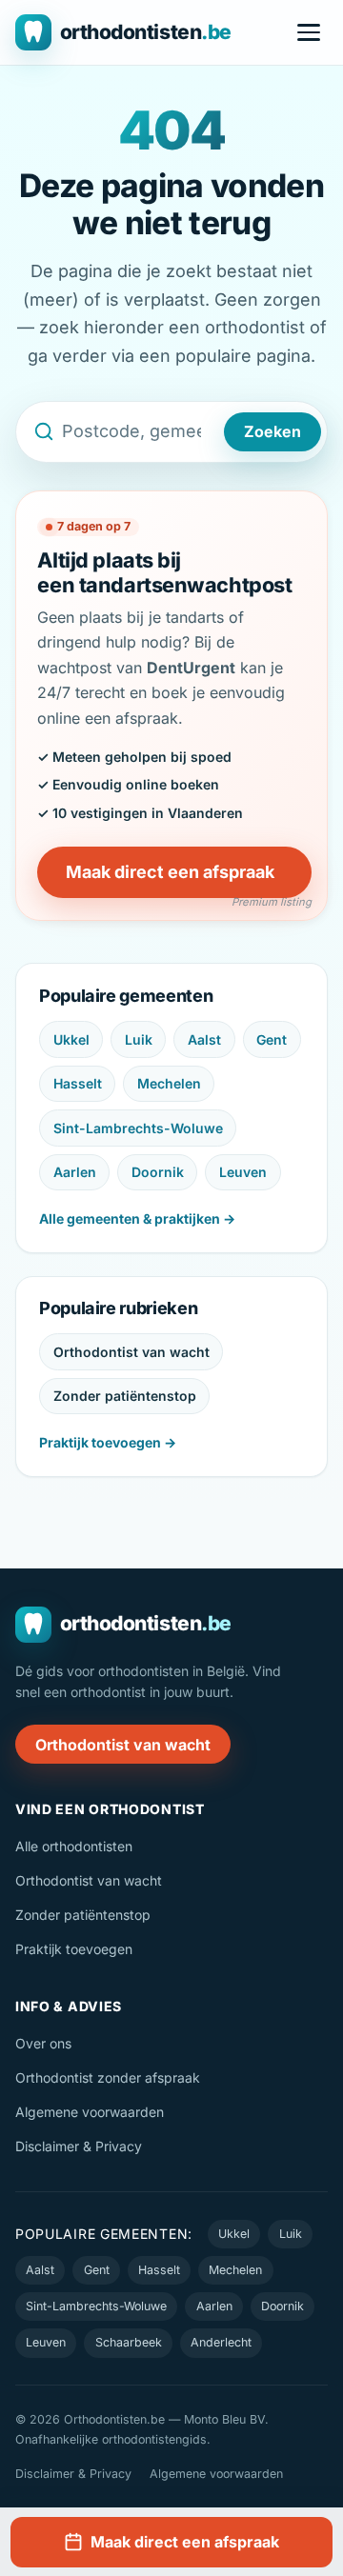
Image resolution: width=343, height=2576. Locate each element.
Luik (139, 1039)
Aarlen (75, 1172)
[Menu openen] (309, 32)
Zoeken (272, 431)
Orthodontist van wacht (131, 1352)
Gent (272, 1039)
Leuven (243, 1172)
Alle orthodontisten (74, 1846)
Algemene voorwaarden (90, 2112)
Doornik (158, 1172)
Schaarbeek (129, 2342)
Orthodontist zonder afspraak (108, 2077)
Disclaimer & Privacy (79, 2146)
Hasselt (78, 1083)
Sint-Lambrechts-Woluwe (138, 1128)
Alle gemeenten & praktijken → (137, 1218)
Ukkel (71, 1039)
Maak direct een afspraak (170, 872)
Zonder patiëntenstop (125, 1396)
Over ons (43, 2043)
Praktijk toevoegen (74, 1949)
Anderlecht (221, 2342)
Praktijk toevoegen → (108, 1442)
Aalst (204, 1039)
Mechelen (169, 1083)
